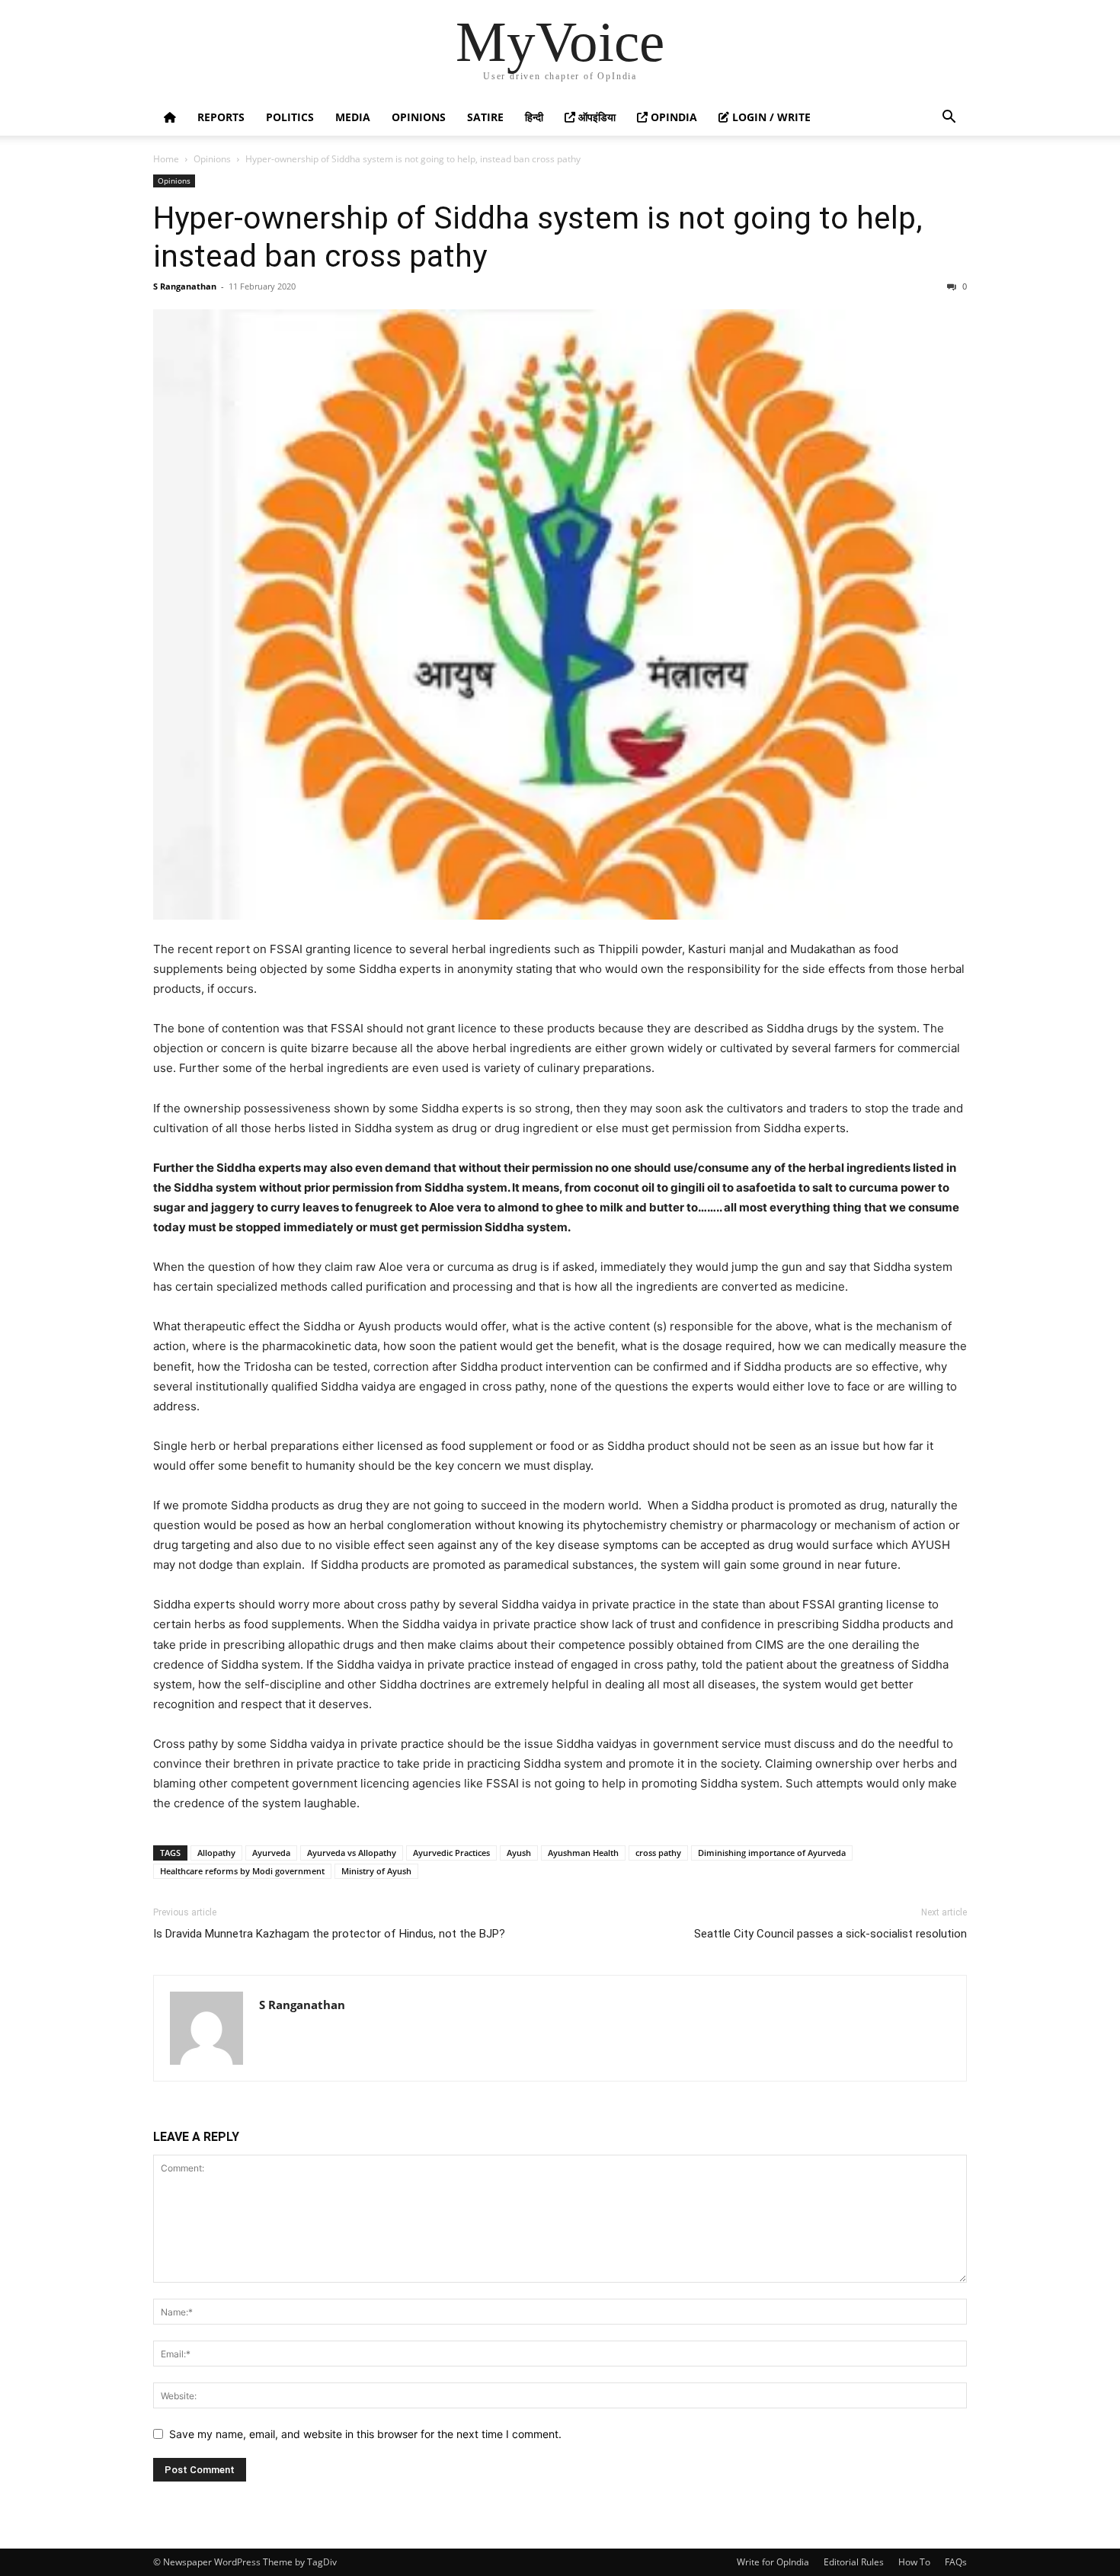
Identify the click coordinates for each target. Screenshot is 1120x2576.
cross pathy (658, 1853)
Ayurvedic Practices (451, 1853)
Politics (290, 117)
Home (166, 159)
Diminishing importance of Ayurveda (772, 1853)
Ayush (519, 1853)
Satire (485, 117)
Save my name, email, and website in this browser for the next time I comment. (365, 2434)
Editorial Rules (854, 2562)
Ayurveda (271, 1853)
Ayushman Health (583, 1853)
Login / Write (770, 117)
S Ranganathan (185, 286)
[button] (949, 118)
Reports (221, 117)
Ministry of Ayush (376, 1871)
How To (914, 2562)
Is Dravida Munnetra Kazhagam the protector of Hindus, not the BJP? (329, 1934)
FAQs (956, 2562)
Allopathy (216, 1853)
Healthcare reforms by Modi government (242, 1871)
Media (353, 117)
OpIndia (672, 117)
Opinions (419, 117)
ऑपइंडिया (595, 117)
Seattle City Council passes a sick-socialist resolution (830, 1934)
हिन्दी (534, 117)
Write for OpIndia (773, 2562)
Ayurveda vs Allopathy (352, 1853)
